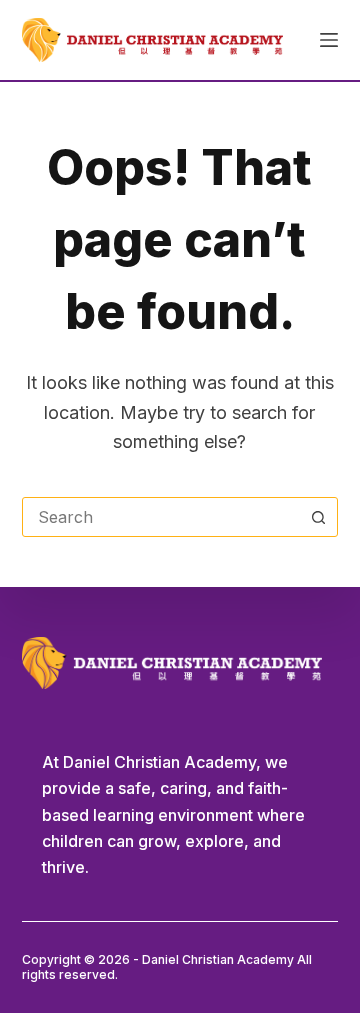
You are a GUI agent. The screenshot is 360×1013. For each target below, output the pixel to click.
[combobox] (161, 517)
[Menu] (329, 40)
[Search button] (318, 517)
